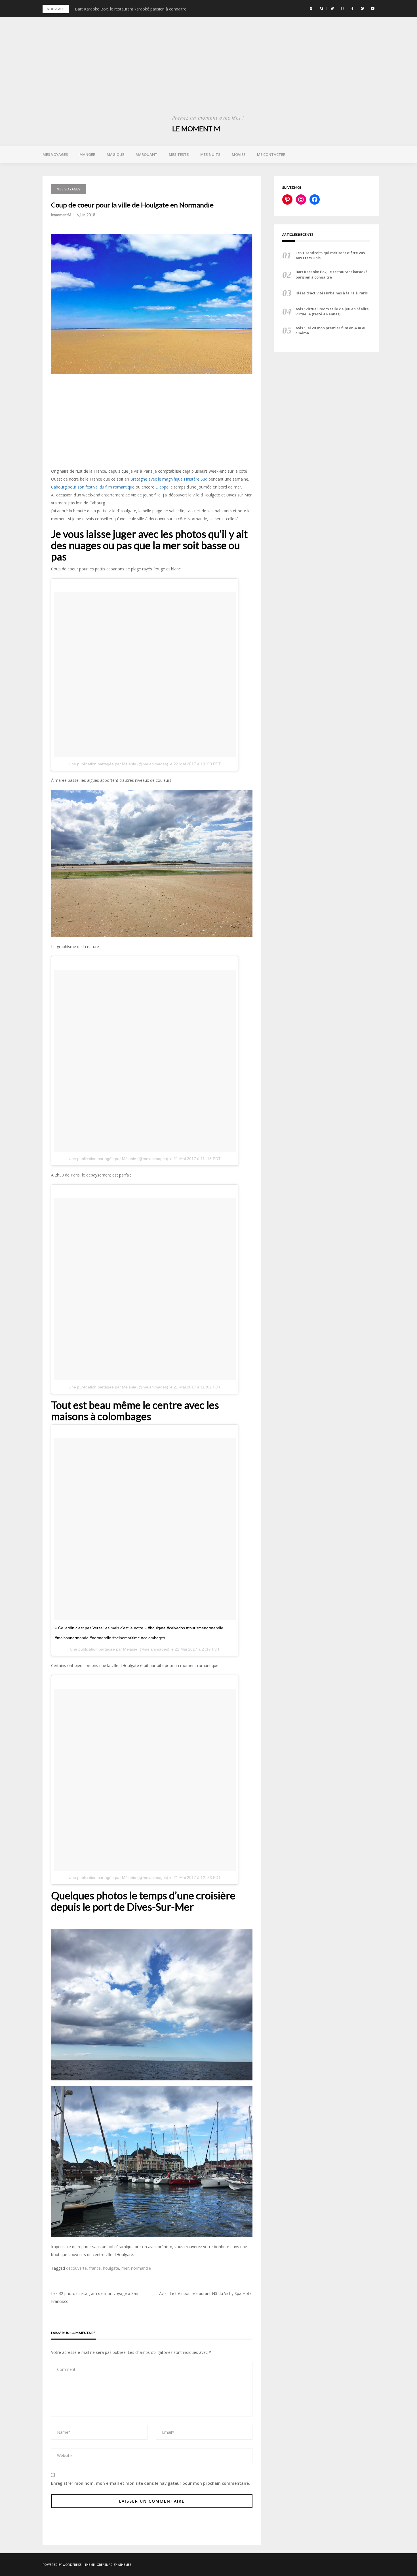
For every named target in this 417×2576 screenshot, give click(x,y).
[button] (311, 9)
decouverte (76, 2268)
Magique (115, 154)
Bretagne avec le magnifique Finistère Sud (169, 479)
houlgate (111, 2268)
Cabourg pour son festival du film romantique (93, 487)
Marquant (147, 154)
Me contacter (271, 154)
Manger (87, 154)
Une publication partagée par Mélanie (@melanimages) (118, 764)
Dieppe (162, 487)
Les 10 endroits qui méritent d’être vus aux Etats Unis (330, 255)
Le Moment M (196, 129)
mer (125, 2268)
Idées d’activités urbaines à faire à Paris (111, 9)
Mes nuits (210, 154)
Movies (239, 154)
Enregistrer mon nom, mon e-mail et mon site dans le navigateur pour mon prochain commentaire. (150, 2483)
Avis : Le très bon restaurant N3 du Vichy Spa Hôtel (206, 2293)
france (95, 2268)
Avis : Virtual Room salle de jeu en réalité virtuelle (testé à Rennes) (332, 311)
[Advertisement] (208, 71)
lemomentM (61, 215)
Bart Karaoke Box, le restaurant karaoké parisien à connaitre (332, 274)
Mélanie (130, 1649)
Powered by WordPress (62, 2565)
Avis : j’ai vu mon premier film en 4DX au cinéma (331, 330)
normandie (141, 2268)
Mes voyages (55, 154)
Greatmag (105, 2565)
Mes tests (179, 154)
